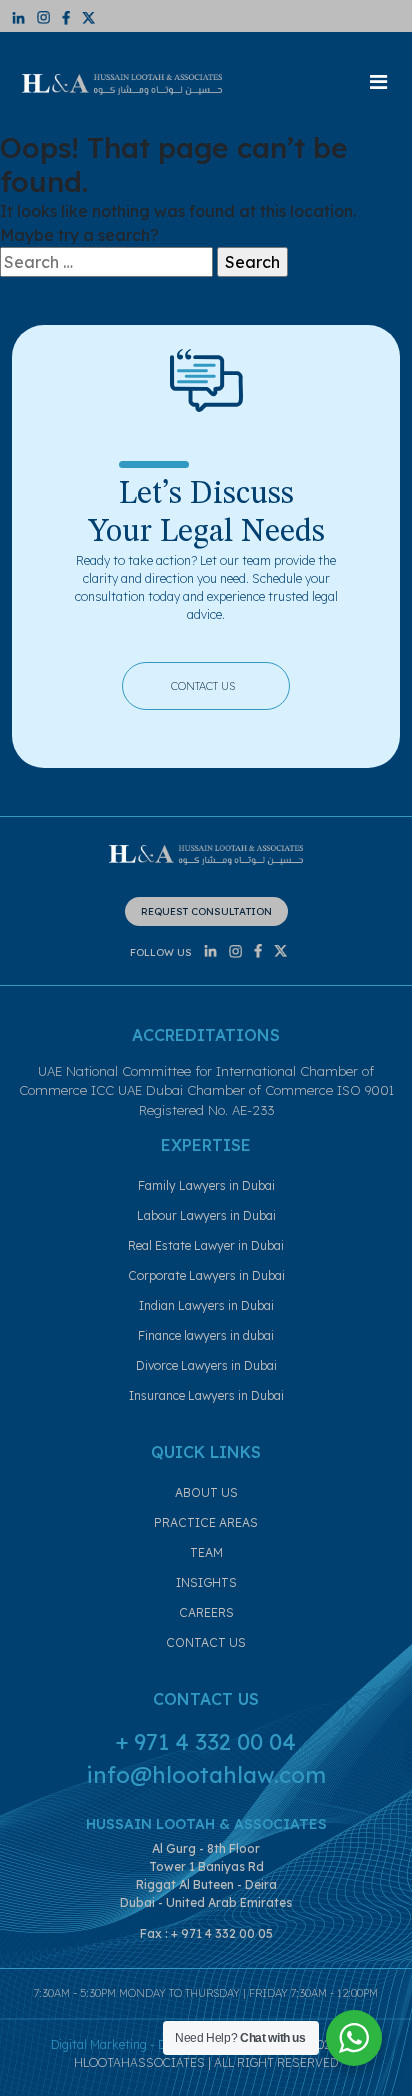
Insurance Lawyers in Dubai (206, 1395)
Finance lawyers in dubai (206, 1335)
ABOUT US (206, 1492)
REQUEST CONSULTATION (206, 911)
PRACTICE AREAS (206, 1522)
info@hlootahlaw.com (206, 1775)
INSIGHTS (206, 1582)
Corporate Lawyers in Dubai (206, 1275)
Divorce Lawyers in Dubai (206, 1365)
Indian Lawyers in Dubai (206, 1305)
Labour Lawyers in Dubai (206, 1215)
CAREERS (206, 1612)
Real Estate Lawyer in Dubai (206, 1245)
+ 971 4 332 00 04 (206, 1742)
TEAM (206, 1552)
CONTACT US (220, 683)
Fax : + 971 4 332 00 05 (206, 1933)
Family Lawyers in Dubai (206, 1185)
